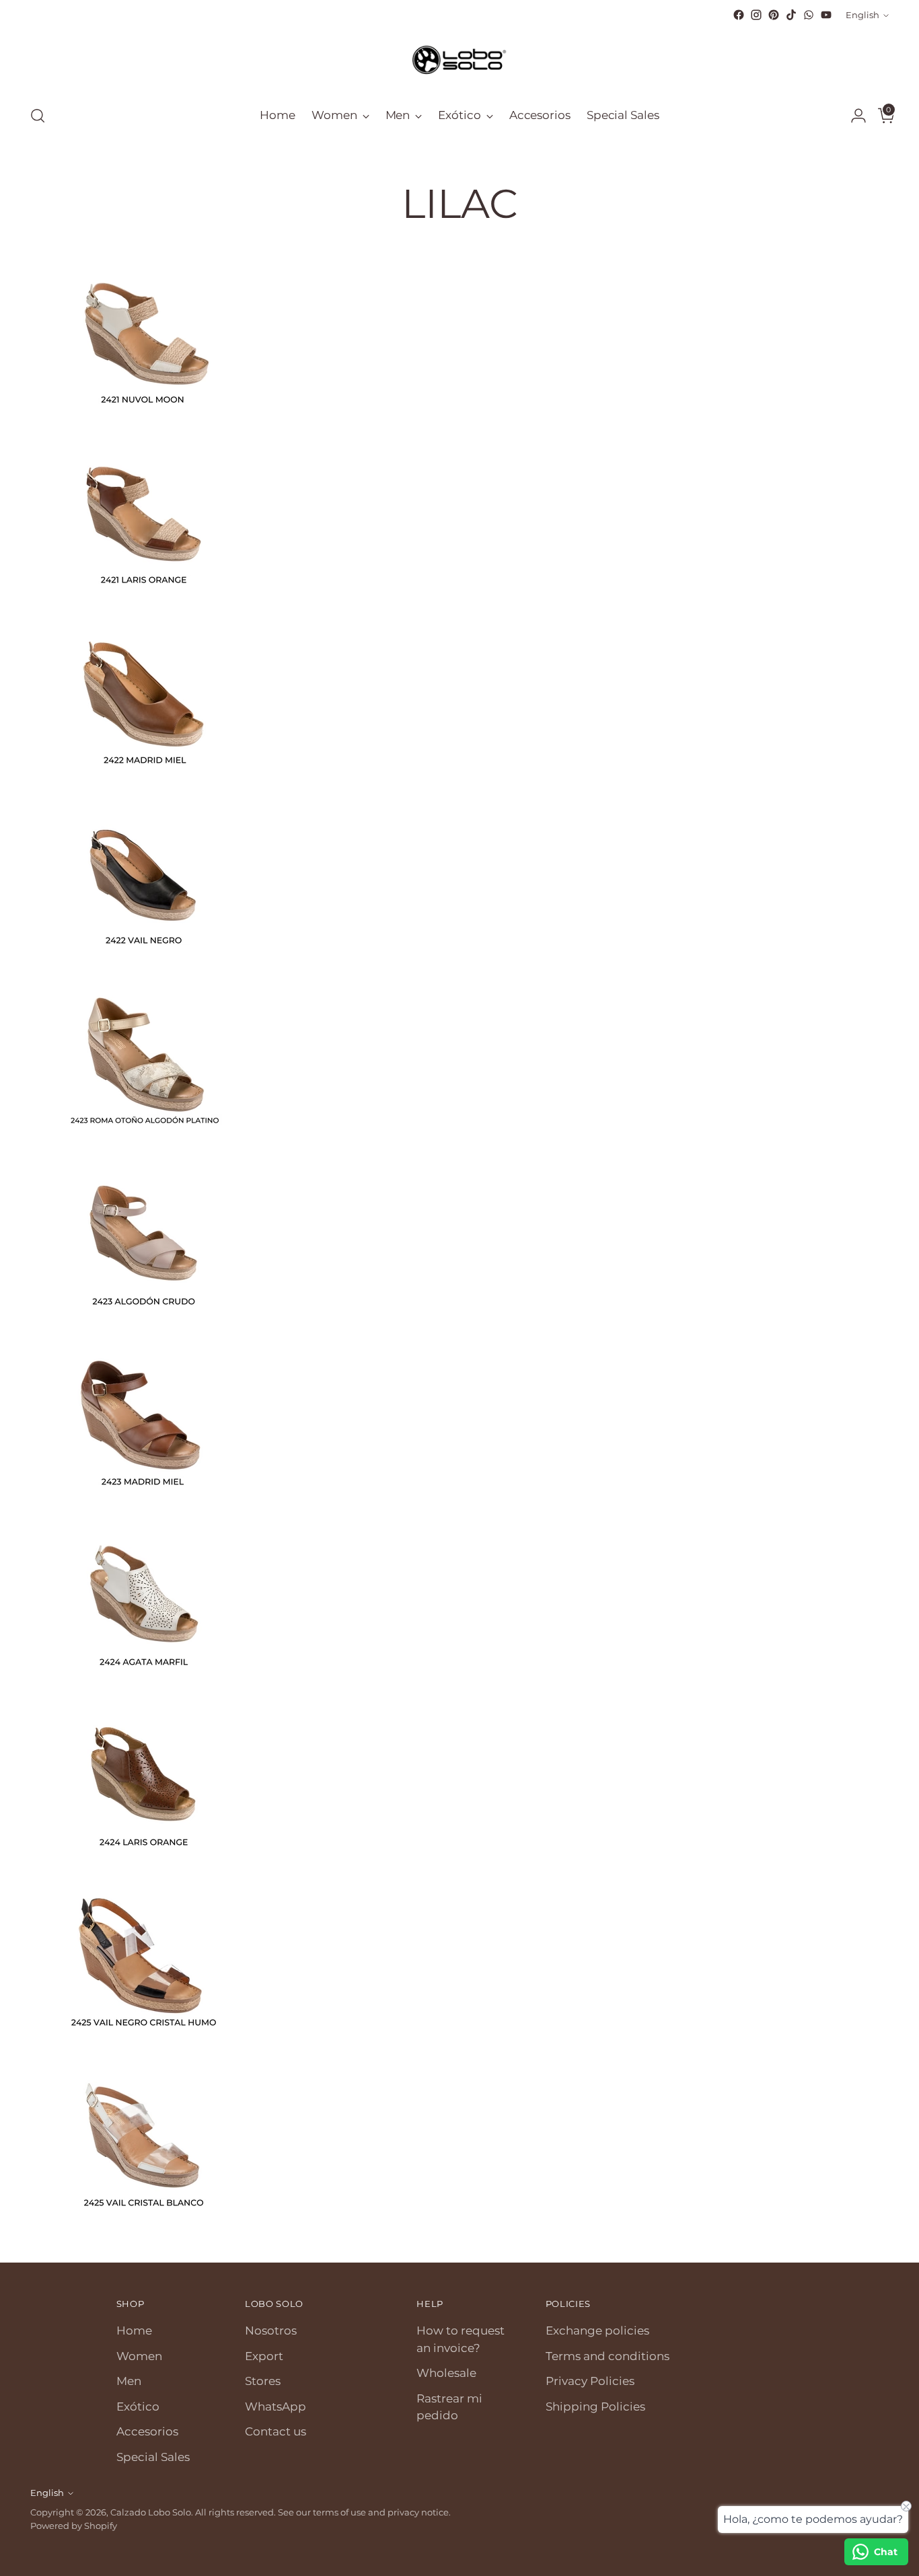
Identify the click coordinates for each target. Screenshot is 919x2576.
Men (129, 2381)
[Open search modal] (38, 116)
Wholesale (446, 2373)
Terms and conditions (608, 2356)
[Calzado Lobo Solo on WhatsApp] (809, 15)
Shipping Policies (595, 2407)
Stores (263, 2381)
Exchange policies (597, 2331)
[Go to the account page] (853, 116)
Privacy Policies (590, 2381)
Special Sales (153, 2457)
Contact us (275, 2431)
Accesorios (147, 2431)
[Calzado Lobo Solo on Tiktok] (791, 15)
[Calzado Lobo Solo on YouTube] (826, 15)
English (862, 15)
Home (134, 2331)
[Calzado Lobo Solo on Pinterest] (774, 15)
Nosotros (271, 2331)
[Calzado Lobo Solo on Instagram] (756, 15)
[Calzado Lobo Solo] (459, 59)
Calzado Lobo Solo (151, 2512)
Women (139, 2356)
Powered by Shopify (74, 2526)
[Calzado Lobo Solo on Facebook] (739, 15)
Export (264, 2356)
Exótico (138, 2407)
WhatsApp (275, 2407)
